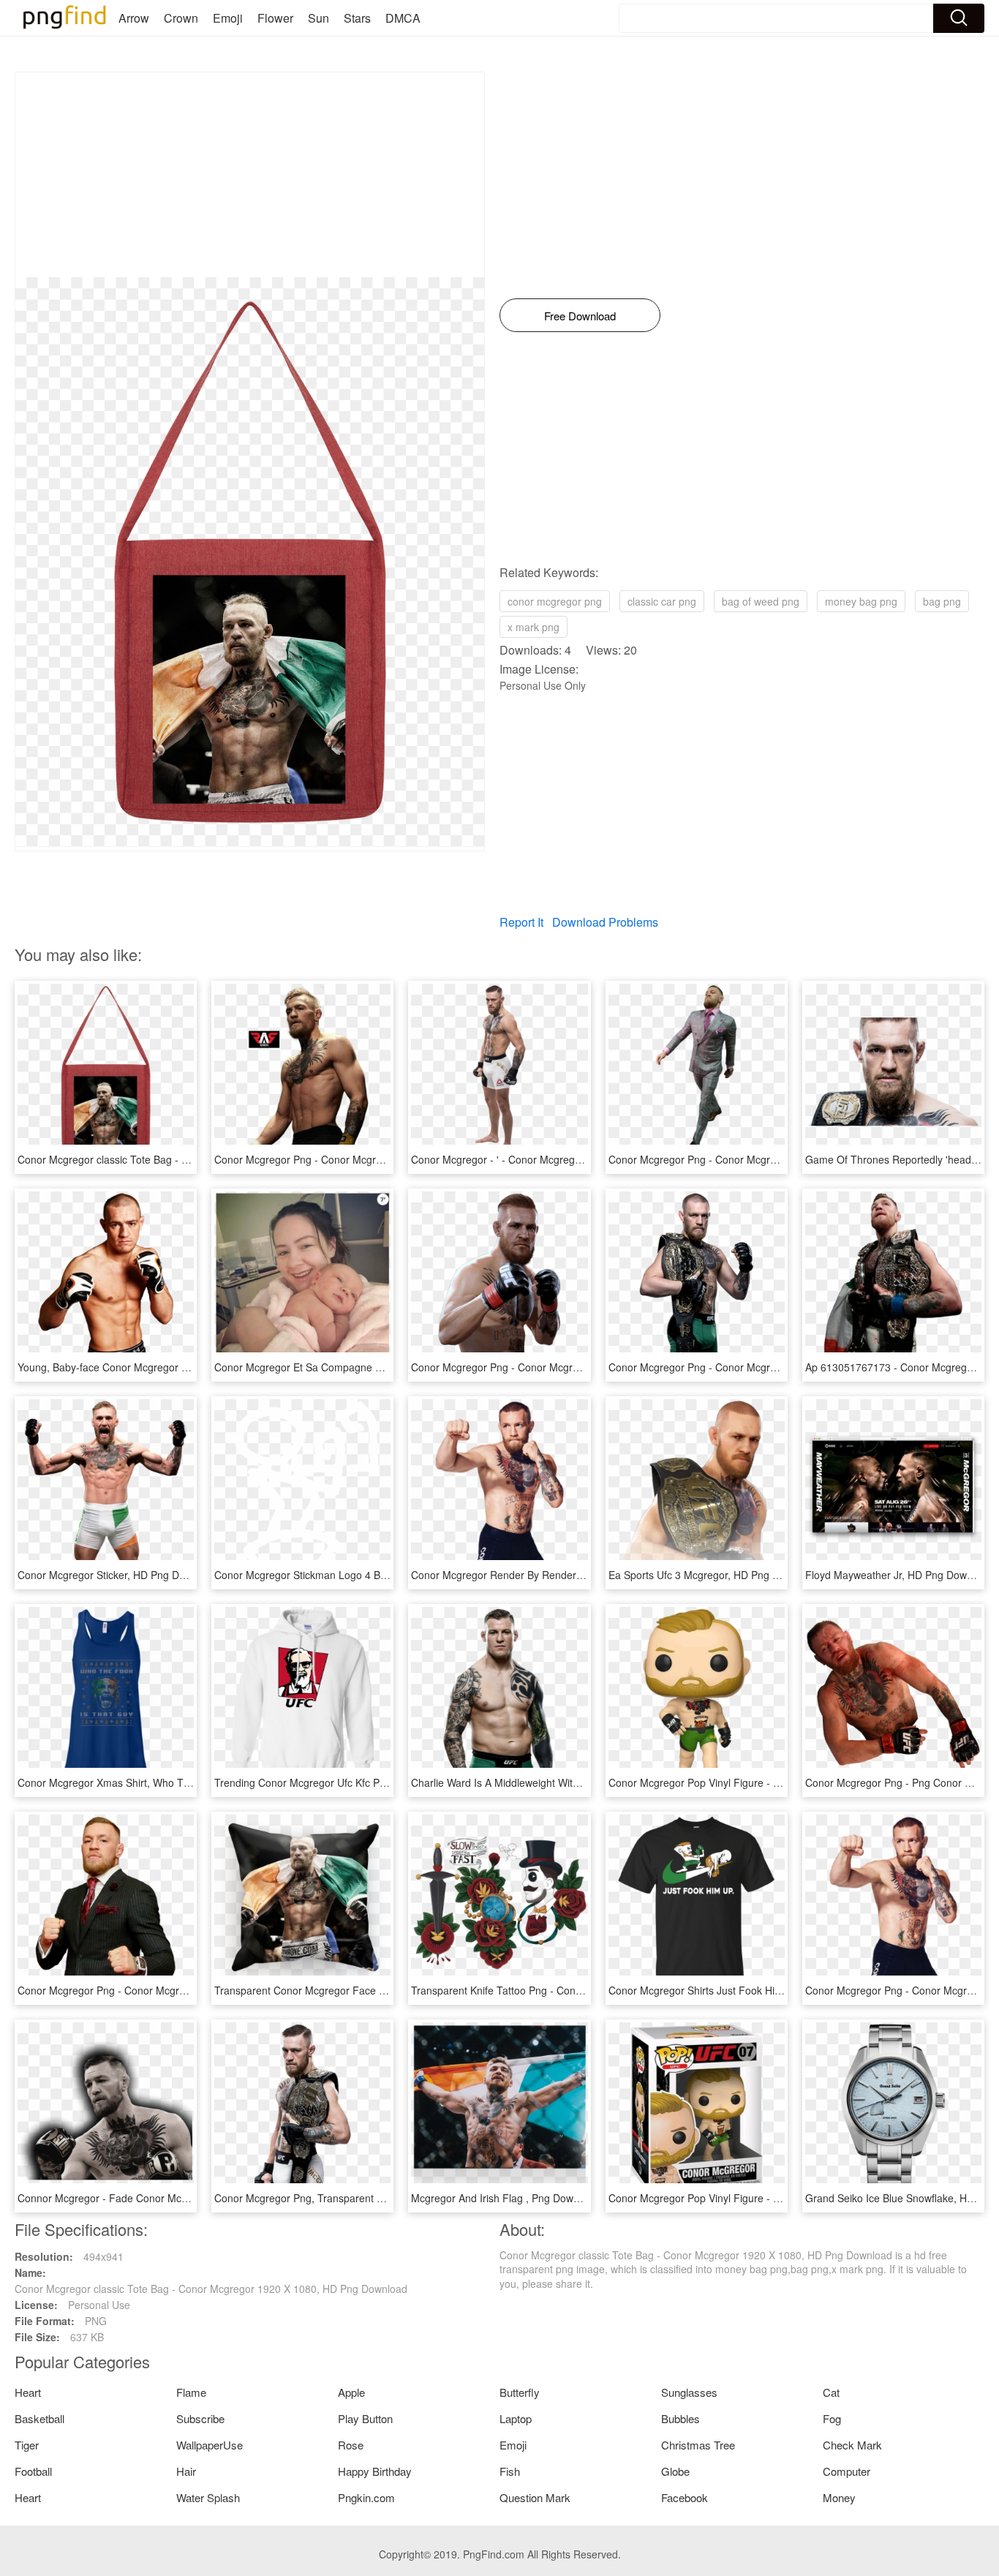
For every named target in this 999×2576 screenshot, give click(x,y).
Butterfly (520, 2392)
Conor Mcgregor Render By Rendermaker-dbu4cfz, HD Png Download (573, 1575)
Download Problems (605, 922)
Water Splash (208, 2497)
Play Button (365, 2418)
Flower (275, 18)
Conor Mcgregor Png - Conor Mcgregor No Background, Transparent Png (779, 1159)
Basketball (39, 2418)
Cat (831, 2392)
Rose (351, 2445)
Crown (181, 18)
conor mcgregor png (555, 601)
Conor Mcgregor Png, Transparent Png (305, 2198)
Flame (191, 2392)
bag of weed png (761, 601)
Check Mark (852, 2445)
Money (839, 2497)
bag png (942, 601)
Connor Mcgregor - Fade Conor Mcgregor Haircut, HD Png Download (178, 2198)
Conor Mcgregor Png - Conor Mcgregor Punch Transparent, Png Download (782, 1367)
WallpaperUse (210, 2445)
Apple (351, 2392)
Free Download (580, 316)
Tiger (27, 2445)
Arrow (134, 18)
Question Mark (535, 2497)
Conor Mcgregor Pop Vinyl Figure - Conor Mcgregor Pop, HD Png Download (785, 1782)
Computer (847, 2471)
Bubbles (681, 2418)
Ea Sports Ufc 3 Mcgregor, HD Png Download (713, 1575)
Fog (832, 2418)
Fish (510, 2471)
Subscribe (200, 2418)
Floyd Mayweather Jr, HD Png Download (899, 1575)
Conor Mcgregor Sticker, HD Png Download (118, 1575)
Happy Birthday (375, 2471)
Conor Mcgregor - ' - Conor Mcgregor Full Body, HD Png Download (566, 1159)
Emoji (228, 18)
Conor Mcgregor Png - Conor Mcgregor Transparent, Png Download (175, 1990)
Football (33, 2471)
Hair (186, 2471)
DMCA (403, 18)
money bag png (861, 601)
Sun (318, 18)
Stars (357, 18)
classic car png (662, 601)
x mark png (534, 627)
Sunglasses (689, 2392)
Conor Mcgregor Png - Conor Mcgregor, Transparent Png (347, 1159)
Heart (28, 2392)
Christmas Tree (698, 2445)
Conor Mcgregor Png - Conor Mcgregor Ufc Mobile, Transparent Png (570, 1367)
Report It (521, 922)
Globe (675, 2471)
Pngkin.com (366, 2497)
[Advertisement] (250, 175)
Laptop (516, 2418)
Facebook (685, 2497)
